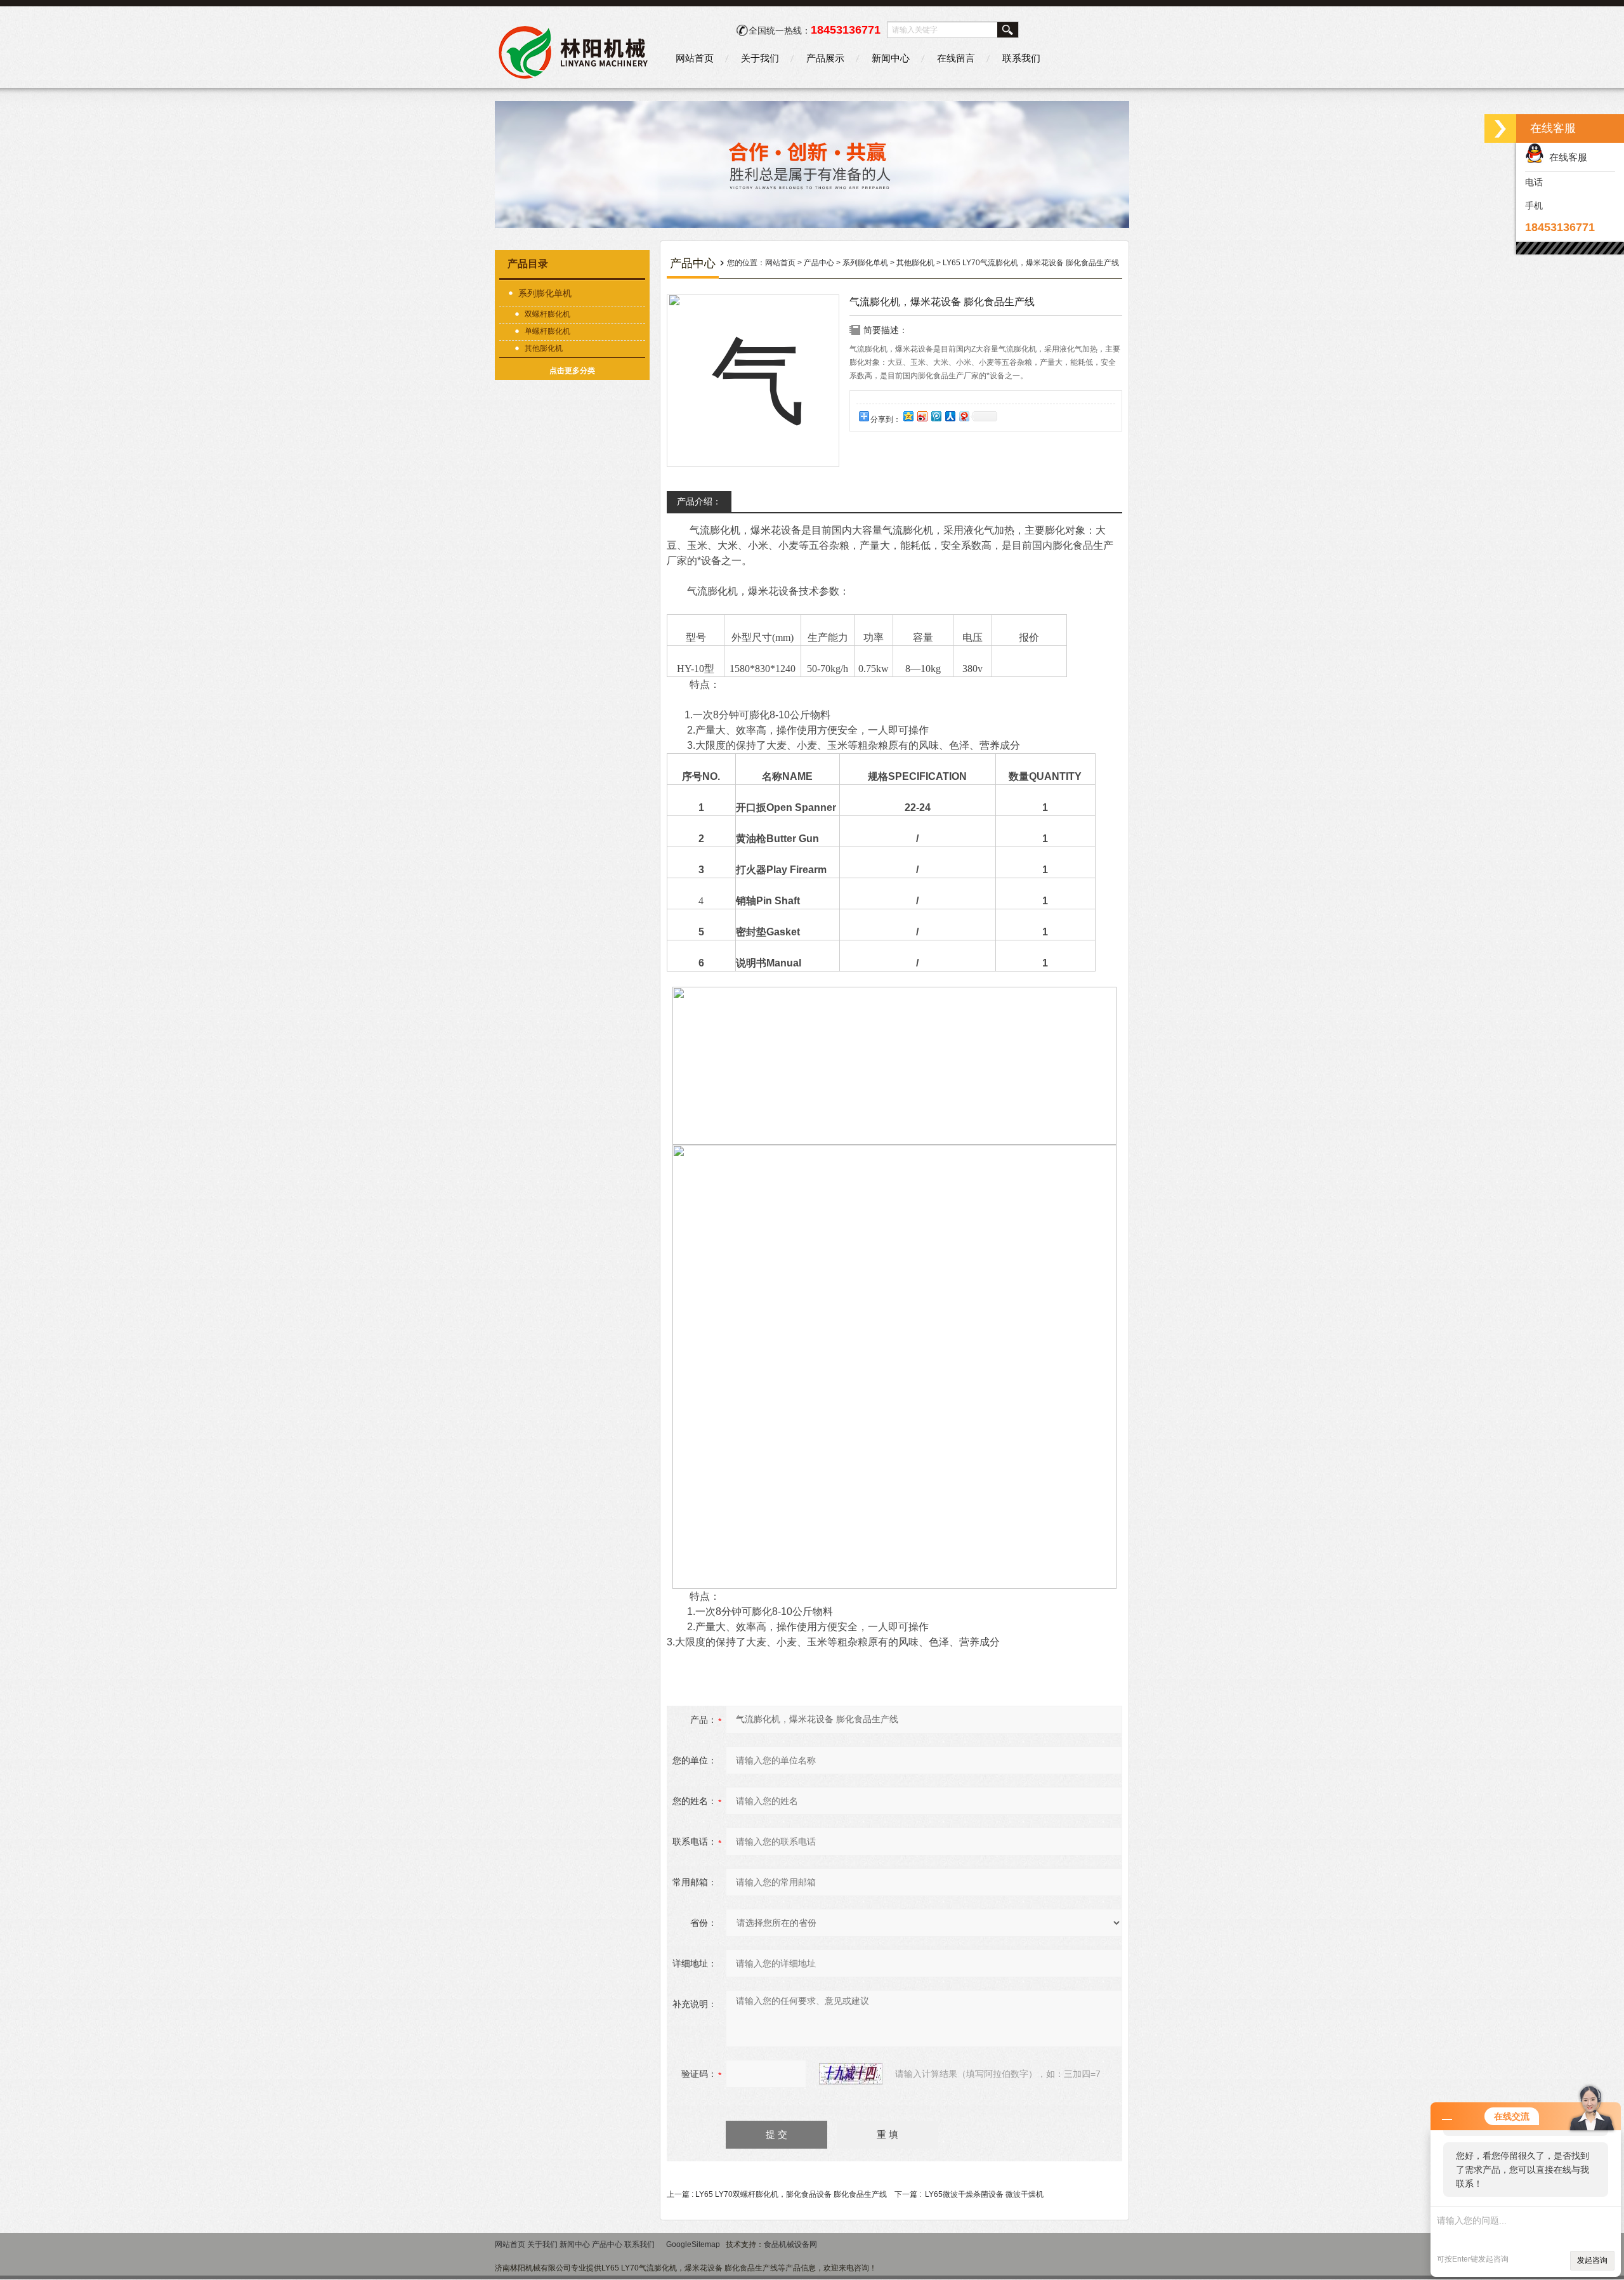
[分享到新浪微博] (922, 416)
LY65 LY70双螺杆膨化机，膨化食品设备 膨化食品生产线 (791, 2194)
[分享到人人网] (950, 416)
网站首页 (695, 58)
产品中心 (819, 263)
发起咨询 (1592, 2260)
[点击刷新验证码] (851, 2074)
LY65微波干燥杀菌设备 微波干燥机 (984, 2194)
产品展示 (825, 58)
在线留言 (956, 58)
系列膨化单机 (545, 293)
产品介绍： (699, 501)
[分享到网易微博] (964, 416)
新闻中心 (891, 58)
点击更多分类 (572, 371)
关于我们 (760, 58)
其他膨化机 (544, 348)
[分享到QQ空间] (908, 416)
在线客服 (1566, 157)
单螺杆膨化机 (547, 331)
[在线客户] (1500, 128)
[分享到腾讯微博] (936, 416)
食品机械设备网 (790, 2244)
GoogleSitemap (693, 2244)
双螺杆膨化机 (547, 314)
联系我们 (1021, 58)
